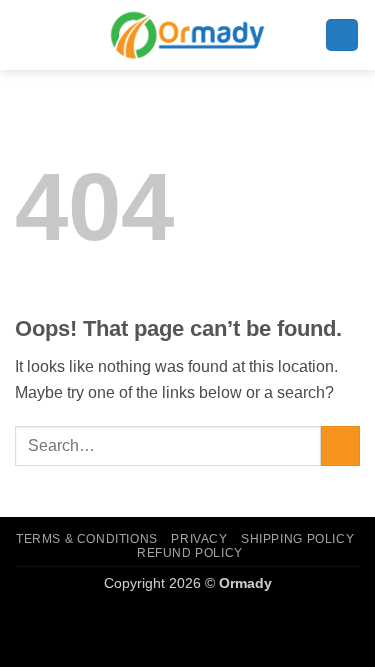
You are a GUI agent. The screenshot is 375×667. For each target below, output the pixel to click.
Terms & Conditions (87, 539)
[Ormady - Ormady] (188, 34)
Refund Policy (190, 553)
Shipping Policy (297, 539)
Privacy (199, 539)
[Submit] (340, 445)
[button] (342, 35)
